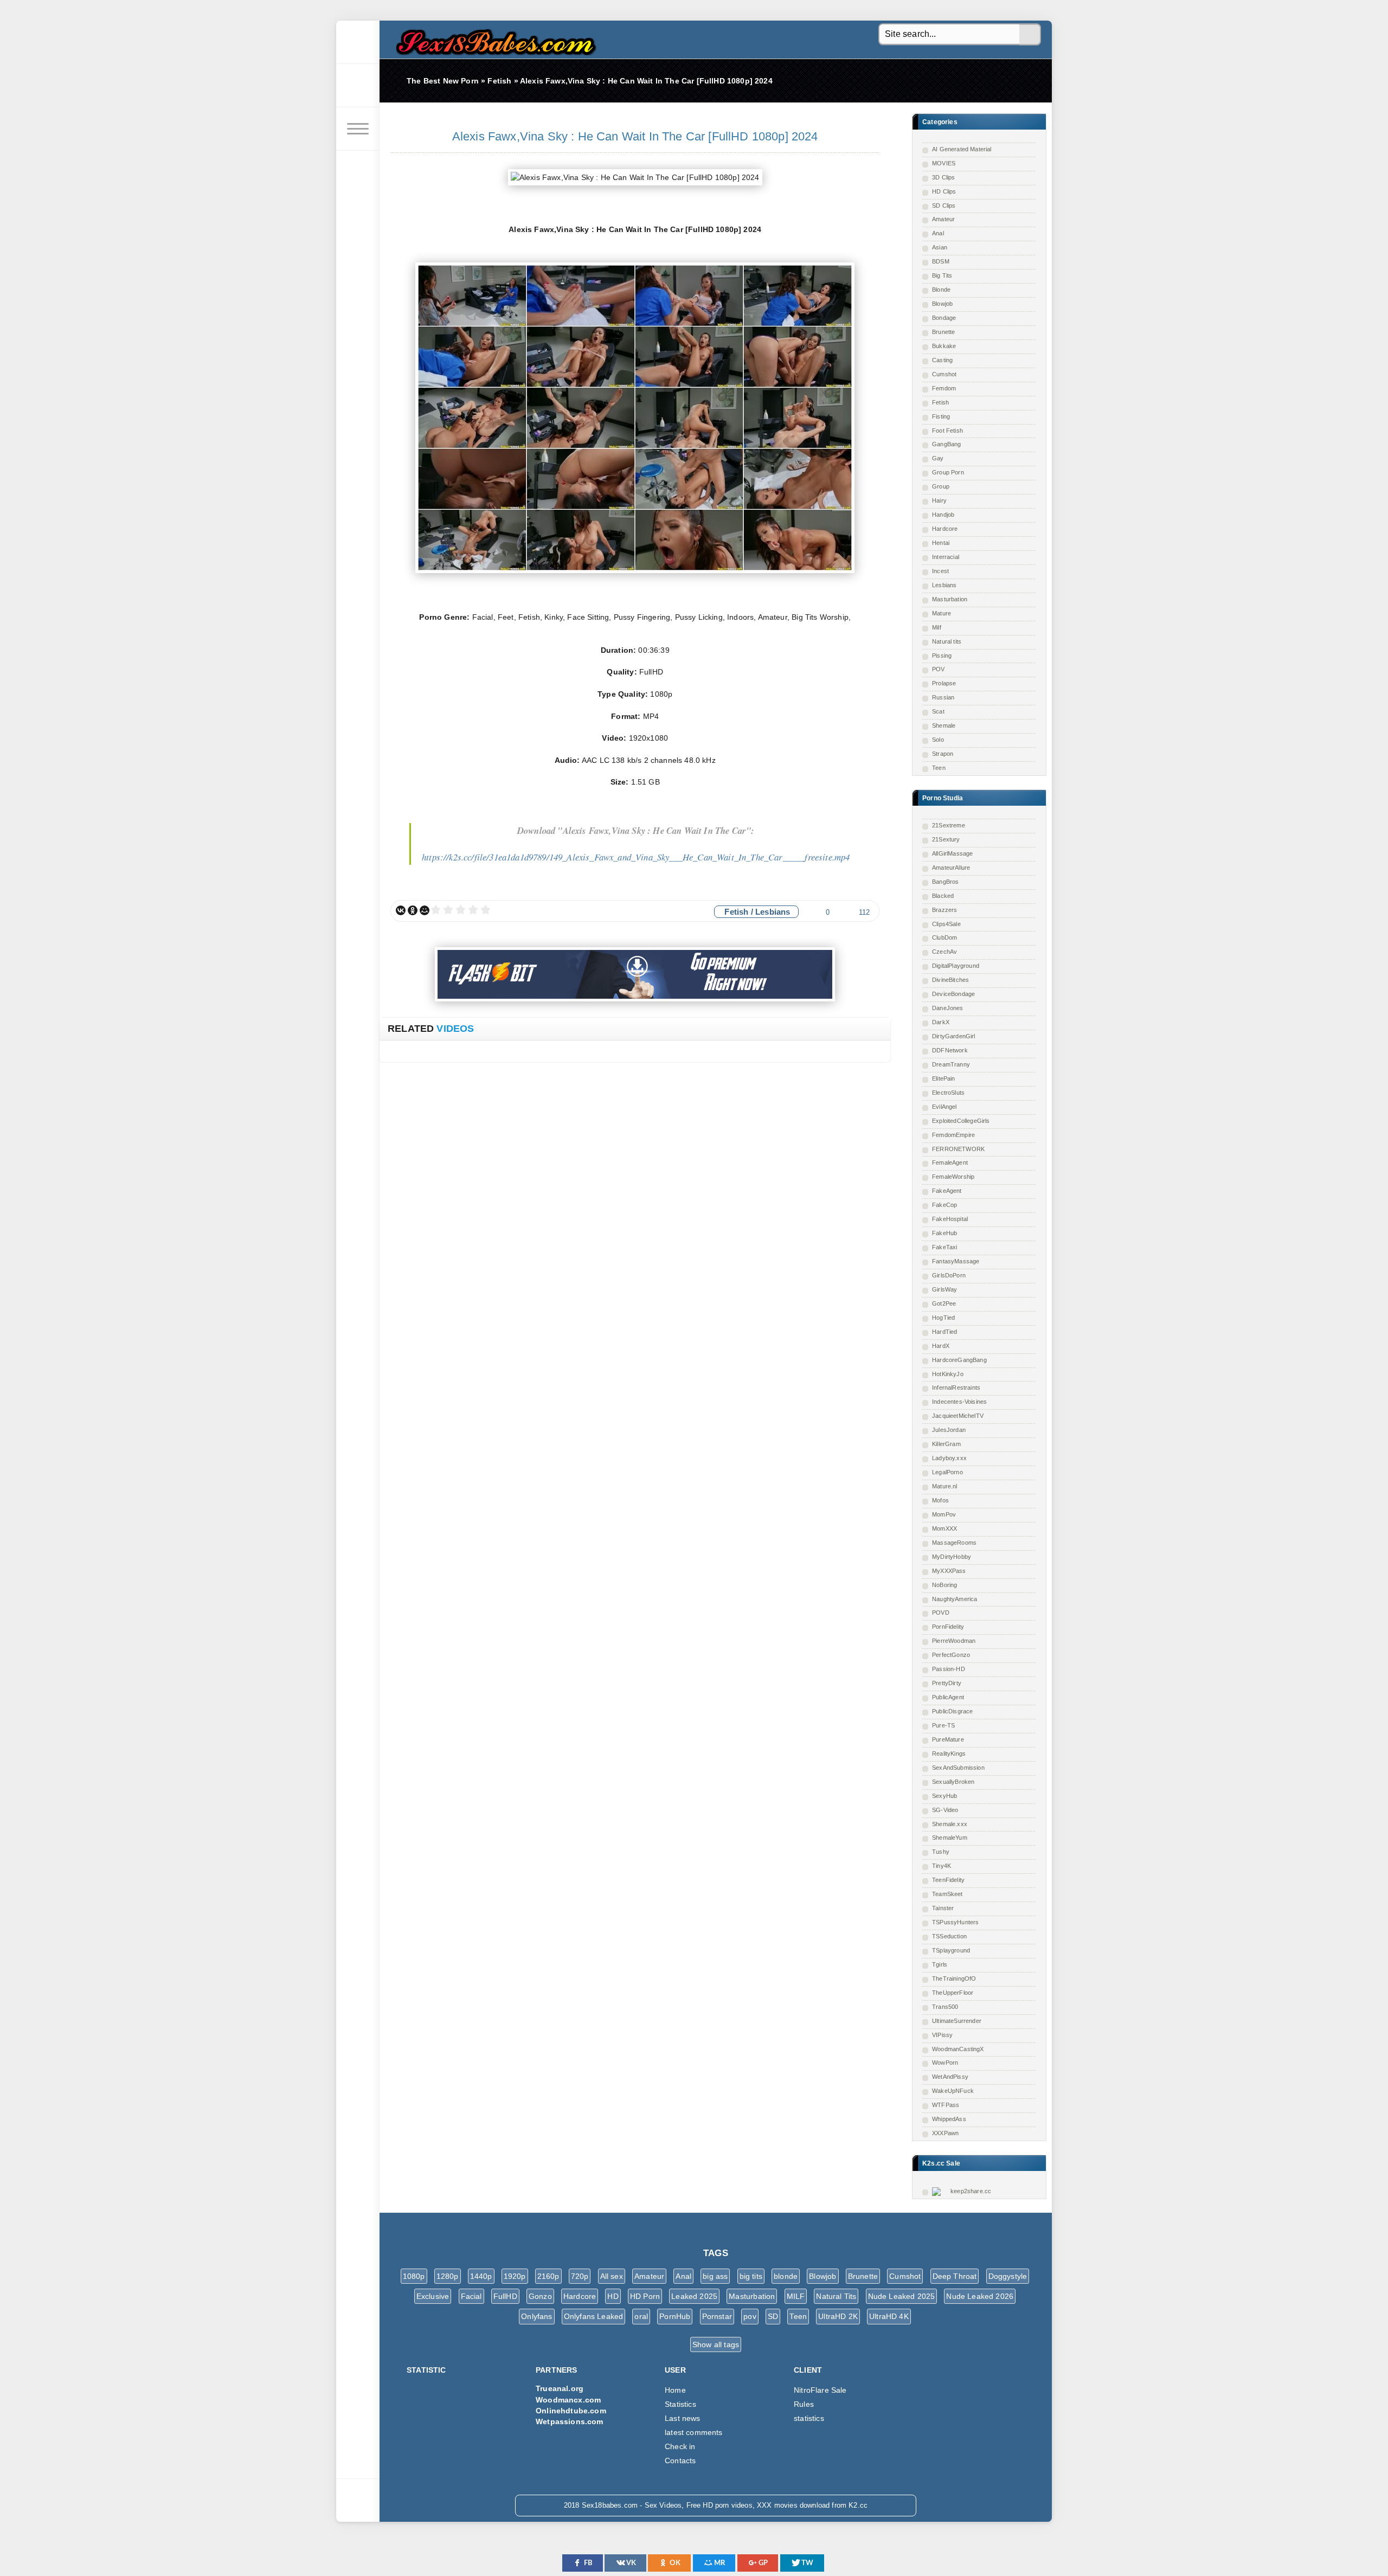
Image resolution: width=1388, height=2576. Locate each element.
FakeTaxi (944, 1247)
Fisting (941, 416)
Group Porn (948, 472)
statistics (809, 2418)
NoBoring (944, 1585)
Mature (942, 613)
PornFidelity (948, 1627)
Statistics (680, 2404)
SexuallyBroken (953, 1782)
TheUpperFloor (953, 1993)
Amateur (943, 219)
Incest (940, 571)
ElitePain (944, 1078)
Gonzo (540, 2296)
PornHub (675, 2316)
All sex (612, 2276)
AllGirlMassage (952, 853)
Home (675, 2390)
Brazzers (944, 910)
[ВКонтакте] (401, 910)
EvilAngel (944, 1107)
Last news (683, 2418)
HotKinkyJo (948, 1374)
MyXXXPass (949, 1571)
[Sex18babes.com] (358, 42)
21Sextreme (949, 825)
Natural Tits (836, 2296)
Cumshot (944, 374)
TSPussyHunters (955, 1922)
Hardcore (945, 529)
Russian (943, 697)
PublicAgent (948, 1697)
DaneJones (948, 1008)
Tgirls (940, 1964)
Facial (471, 2296)
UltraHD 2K (838, 2316)
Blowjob (942, 304)
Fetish (940, 402)
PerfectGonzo (951, 1655)
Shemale (944, 725)
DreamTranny (951, 1064)
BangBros (945, 882)
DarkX (941, 1022)
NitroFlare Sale (820, 2390)
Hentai (941, 543)
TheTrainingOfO (954, 1978)
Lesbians (944, 585)
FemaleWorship (953, 1177)
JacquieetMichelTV (958, 1416)
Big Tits (942, 275)
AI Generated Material (962, 149)
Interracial (946, 557)
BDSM (941, 261)
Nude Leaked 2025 (902, 2296)
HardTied (944, 1332)
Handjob (943, 515)
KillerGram (946, 1444)
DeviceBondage (953, 994)
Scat (938, 711)
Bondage (944, 318)
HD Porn (645, 2296)
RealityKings (949, 1753)
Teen (939, 768)
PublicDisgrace (952, 1711)
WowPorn (945, 2063)
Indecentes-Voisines (959, 1402)
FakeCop (944, 1205)
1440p (481, 2276)
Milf (937, 627)
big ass (715, 2276)
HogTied (943, 1318)
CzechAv (944, 952)
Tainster (943, 1908)
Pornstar (717, 2316)
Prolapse (944, 683)
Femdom (944, 388)
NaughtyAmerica (955, 1599)
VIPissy (942, 2035)
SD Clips (944, 205)
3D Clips (943, 177)
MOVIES (944, 163)
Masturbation (950, 599)
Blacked (943, 896)
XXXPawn (945, 2133)
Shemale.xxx (950, 1824)
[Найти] (1030, 35)
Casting (942, 360)
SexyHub (944, 1796)
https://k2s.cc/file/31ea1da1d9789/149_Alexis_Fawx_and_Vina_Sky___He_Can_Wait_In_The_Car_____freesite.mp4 (636, 857)
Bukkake (944, 346)
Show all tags (716, 2344)
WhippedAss (949, 2119)
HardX (941, 1346)
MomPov (944, 1514)
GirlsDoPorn (949, 1275)
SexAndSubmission (958, 1768)
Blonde (941, 290)
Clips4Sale (946, 924)
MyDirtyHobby (952, 1557)
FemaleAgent (950, 1162)
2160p (548, 2276)
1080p (414, 2276)
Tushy (941, 1852)
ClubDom (944, 937)
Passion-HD (949, 1669)
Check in (680, 2446)
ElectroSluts (948, 1093)
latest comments (694, 2432)
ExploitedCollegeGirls (961, 1121)
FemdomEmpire (953, 1135)
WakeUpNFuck (953, 2091)
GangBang (946, 444)
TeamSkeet (947, 1894)
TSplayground (951, 1950)
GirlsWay (944, 1289)
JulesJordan (949, 1430)
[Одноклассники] (413, 910)
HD (613, 2296)
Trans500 (945, 2007)
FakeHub (944, 1233)
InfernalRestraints (956, 1387)
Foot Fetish (947, 431)
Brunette (943, 332)
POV (939, 669)
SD (773, 2316)
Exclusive (433, 2296)
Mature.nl (945, 1486)
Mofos (940, 1500)
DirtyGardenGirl (954, 1036)
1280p (448, 2276)
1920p (515, 2276)
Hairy (939, 500)
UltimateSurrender (957, 2021)
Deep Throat (955, 2276)
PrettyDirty (947, 1683)
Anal (938, 233)
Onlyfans (536, 2316)
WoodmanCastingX (958, 2049)
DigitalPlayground (956, 966)
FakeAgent (947, 1191)
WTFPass (946, 2105)
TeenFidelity (948, 1880)
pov (750, 2316)
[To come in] (358, 86)
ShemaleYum (950, 1838)
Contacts (680, 2461)
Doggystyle (1008, 2276)
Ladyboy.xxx (949, 1458)
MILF (796, 2296)
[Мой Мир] (425, 910)
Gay (938, 458)
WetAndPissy (950, 2077)
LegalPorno (947, 1472)
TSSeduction (949, 1936)
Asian (940, 247)
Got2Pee (944, 1303)
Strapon (943, 754)
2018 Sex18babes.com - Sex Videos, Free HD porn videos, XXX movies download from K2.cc (493, 39)
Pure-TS (943, 1725)
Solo (938, 740)
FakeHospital (950, 1219)
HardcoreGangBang (959, 1360)
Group (941, 486)
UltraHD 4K (889, 2316)
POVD (941, 1613)
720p (580, 2276)
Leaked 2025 (694, 2296)
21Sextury (946, 839)
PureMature (948, 1739)
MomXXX (944, 1528)
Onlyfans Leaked (594, 2316)
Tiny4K (942, 1866)
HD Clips (944, 191)
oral (641, 2316)
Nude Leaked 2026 (980, 2296)
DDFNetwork (950, 1050)
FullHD (505, 2296)
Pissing (942, 656)
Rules (804, 2404)
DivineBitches (950, 980)
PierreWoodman (954, 1641)
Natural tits (947, 641)
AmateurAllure (951, 868)
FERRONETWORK (958, 1149)
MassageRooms (954, 1543)
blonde (786, 2276)
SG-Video (945, 1810)
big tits (751, 2276)
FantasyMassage (956, 1261)
